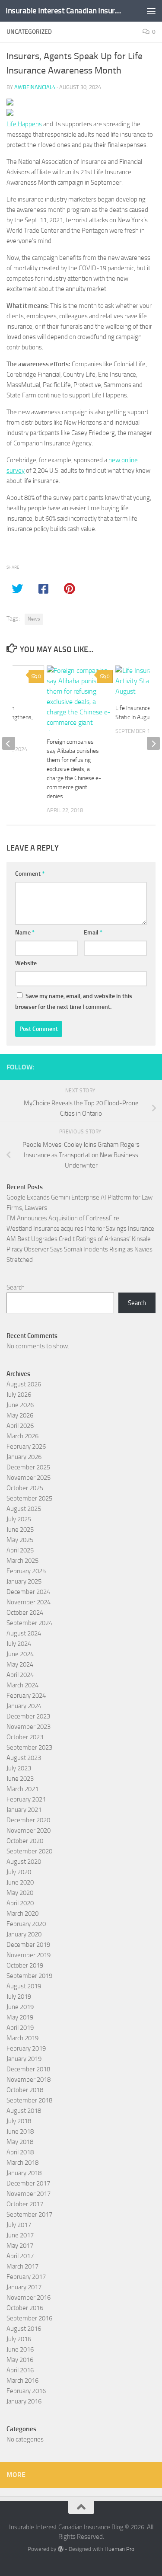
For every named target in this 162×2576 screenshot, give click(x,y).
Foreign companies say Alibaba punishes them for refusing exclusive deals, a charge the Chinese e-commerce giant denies (74, 769)
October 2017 (25, 2204)
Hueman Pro (119, 2549)
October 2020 (25, 1841)
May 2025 (20, 1540)
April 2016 (20, 2370)
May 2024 (20, 1664)
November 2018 (29, 2080)
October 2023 (25, 1737)
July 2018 (19, 2121)
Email (93, 933)
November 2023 (29, 1727)
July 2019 (19, 1997)
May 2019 (20, 2017)
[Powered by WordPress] (60, 2549)
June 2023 (20, 1779)
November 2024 (29, 1602)
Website (26, 963)
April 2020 (20, 1903)
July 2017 (19, 2225)
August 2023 (24, 1758)
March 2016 (22, 2381)
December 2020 (28, 1820)
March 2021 (22, 1789)
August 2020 (24, 1862)
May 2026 (20, 1415)
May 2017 (20, 2246)
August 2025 (24, 1509)
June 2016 (20, 2349)
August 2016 (24, 2329)
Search (16, 1287)
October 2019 (25, 1965)
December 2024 (28, 1592)
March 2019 (22, 2038)
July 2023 (19, 1768)
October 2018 (25, 2090)
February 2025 (26, 1571)
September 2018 (29, 2100)
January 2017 (24, 2287)
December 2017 (28, 2183)
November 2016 (29, 2298)
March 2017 (22, 2266)
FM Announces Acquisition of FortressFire (63, 1218)
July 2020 (19, 1872)
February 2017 (26, 2277)
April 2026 (20, 1426)
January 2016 (24, 2401)
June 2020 (20, 1882)
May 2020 (20, 1893)
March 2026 (22, 1436)
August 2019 (24, 1986)
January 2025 (24, 1581)
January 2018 (24, 2173)
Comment (30, 874)
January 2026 (24, 1457)
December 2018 (28, 2069)
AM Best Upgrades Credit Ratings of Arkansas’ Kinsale (79, 1239)
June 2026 (20, 1405)
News (34, 619)
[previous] (9, 743)
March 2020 (22, 1914)
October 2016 (25, 2308)
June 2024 (20, 1654)
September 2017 (29, 2214)
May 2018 (20, 2142)
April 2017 (20, 2256)
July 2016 (19, 2339)
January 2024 (24, 1706)
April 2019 (20, 2028)
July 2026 (19, 1395)
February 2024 (26, 1696)
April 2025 (20, 1550)
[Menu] (151, 11)
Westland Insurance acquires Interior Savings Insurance (80, 1229)
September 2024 (29, 1623)
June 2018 (20, 2131)
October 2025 (25, 1488)
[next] (153, 743)
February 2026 (26, 1446)
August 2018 (24, 2111)
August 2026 (24, 1384)
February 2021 (26, 1799)
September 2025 (29, 1498)
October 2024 (25, 1613)
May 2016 (20, 2360)
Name (25, 933)
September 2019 (29, 1976)
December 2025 (28, 1467)
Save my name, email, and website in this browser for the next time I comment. (74, 1002)
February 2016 (26, 2391)
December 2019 (28, 1945)
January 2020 (24, 1934)
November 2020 (29, 1830)
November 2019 (29, 1955)
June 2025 (20, 1530)
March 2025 (22, 1561)
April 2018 (20, 2152)
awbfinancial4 (35, 87)
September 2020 (29, 1851)
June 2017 (20, 2235)
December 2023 (28, 1716)
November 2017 (29, 2194)
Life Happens (24, 124)
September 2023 (29, 1747)
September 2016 (29, 2318)
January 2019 (24, 2059)
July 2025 (19, 1519)
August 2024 (24, 1633)
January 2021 (24, 1810)
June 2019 (20, 2007)
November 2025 (29, 1478)
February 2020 (26, 1924)
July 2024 (19, 1644)
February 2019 (26, 2048)
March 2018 (22, 2163)
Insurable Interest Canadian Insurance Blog (64, 11)
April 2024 (20, 1675)
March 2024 (22, 1685)
